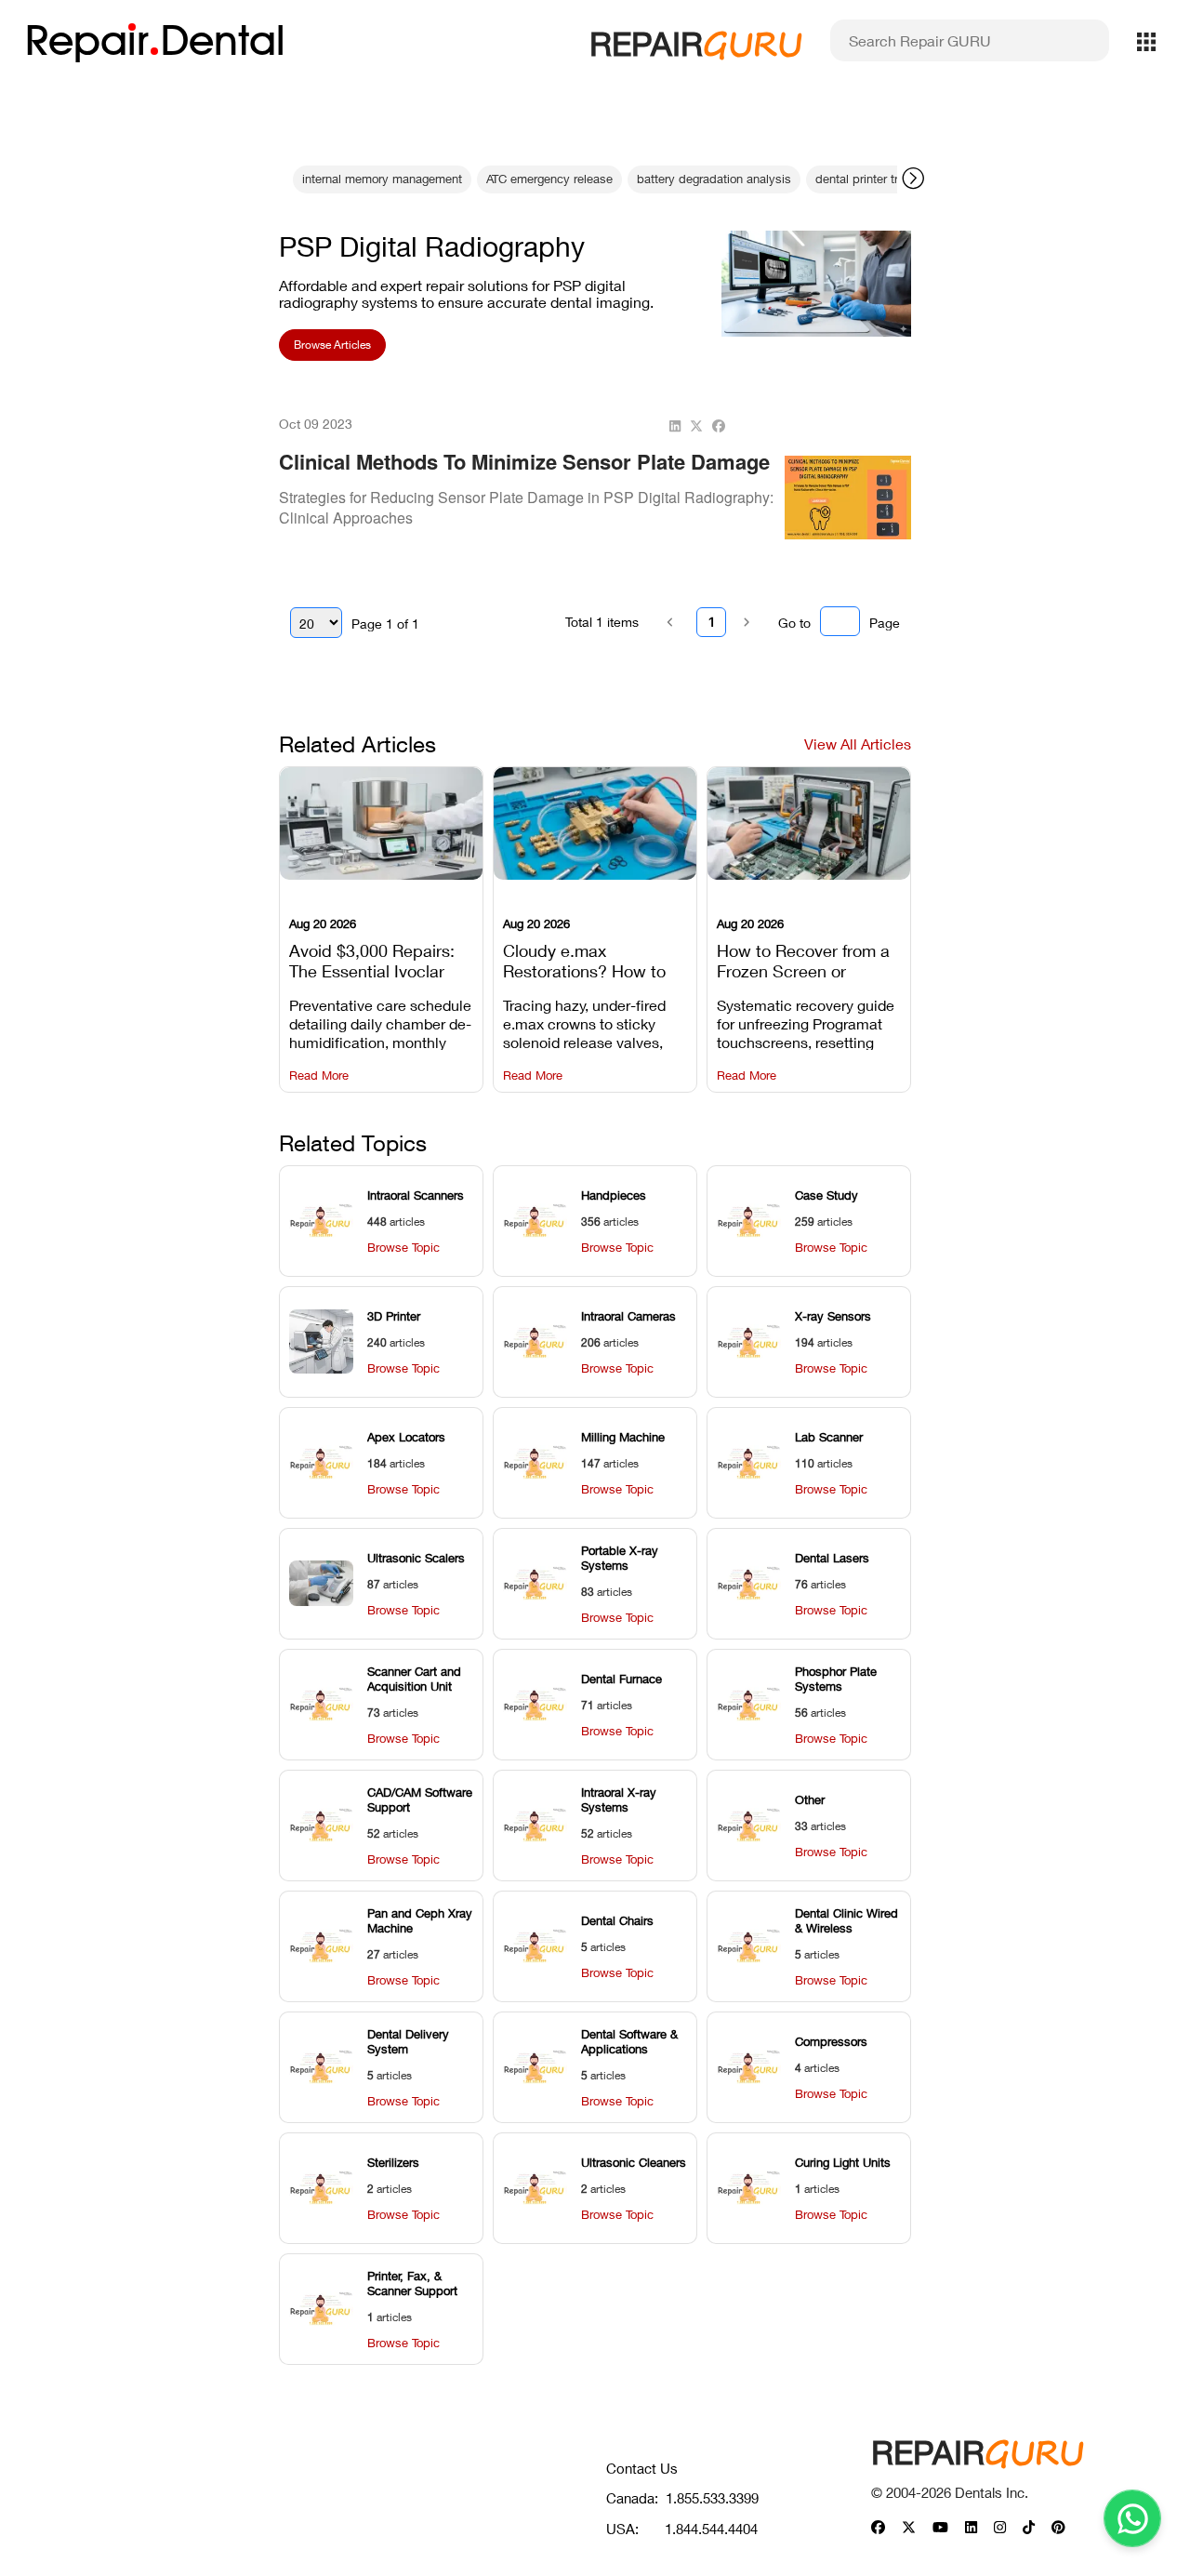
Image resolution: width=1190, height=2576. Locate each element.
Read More (319, 1076)
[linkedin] (675, 426)
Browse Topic (403, 1248)
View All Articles (858, 744)
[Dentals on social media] (878, 2528)
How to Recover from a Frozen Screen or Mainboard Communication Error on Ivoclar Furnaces (808, 959)
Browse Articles (332, 345)
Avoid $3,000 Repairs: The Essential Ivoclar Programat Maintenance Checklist (380, 959)
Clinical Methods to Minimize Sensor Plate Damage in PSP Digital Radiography (524, 475)
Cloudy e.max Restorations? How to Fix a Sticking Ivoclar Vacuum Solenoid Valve (592, 959)
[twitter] (696, 426)
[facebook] (719, 426)
